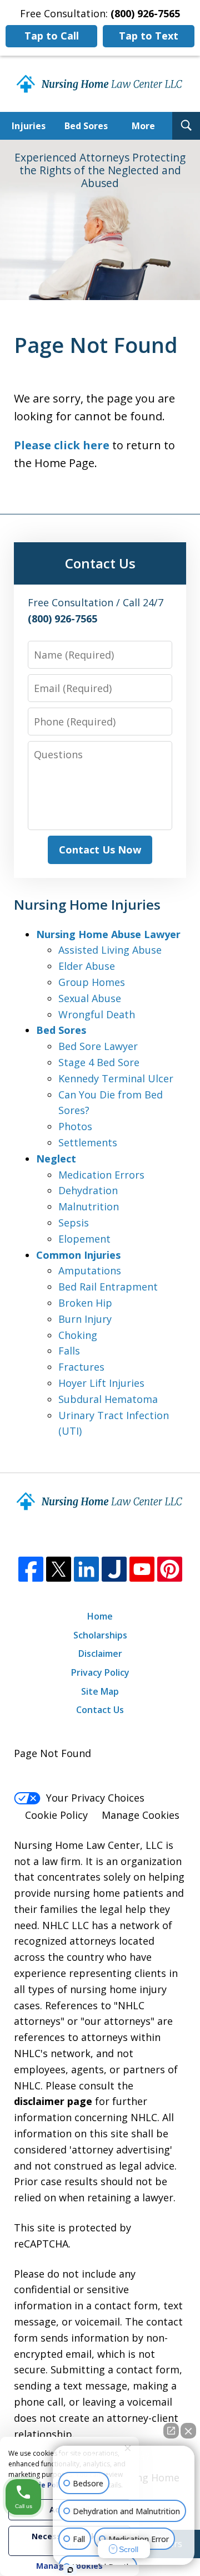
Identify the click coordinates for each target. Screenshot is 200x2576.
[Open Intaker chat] (70, 2570)
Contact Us (100, 1710)
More (143, 126)
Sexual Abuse (90, 998)
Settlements (88, 1142)
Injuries (29, 126)
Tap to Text (149, 36)
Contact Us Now (100, 850)
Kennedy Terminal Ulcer (116, 1078)
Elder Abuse (87, 966)
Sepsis (74, 1223)
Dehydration (88, 1190)
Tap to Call (52, 36)
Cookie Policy (56, 1815)
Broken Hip (85, 1303)
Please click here (62, 445)
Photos (75, 1126)
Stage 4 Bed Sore (99, 1062)
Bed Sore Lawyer (98, 1046)
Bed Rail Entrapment (108, 1287)
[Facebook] (31, 1569)
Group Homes (92, 982)
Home (100, 1616)
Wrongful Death (97, 1014)
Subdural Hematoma (108, 1399)
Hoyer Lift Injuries (101, 1383)
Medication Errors (101, 1175)
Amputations (90, 1270)
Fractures (81, 1367)
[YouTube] (142, 1569)
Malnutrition (89, 1206)
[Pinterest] (170, 1569)
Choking (78, 1335)
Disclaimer (100, 1653)
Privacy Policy (100, 1672)
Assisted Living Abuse (110, 950)
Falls (69, 1351)
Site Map (100, 1691)
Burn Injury (85, 1319)
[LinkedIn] (86, 1569)
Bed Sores (86, 126)
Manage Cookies (141, 1815)
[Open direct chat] (171, 2431)
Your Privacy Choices (95, 1798)
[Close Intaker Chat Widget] (188, 2431)
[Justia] (114, 1569)
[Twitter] (59, 1569)
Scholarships (100, 1635)
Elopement (84, 1239)
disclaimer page (53, 2101)
